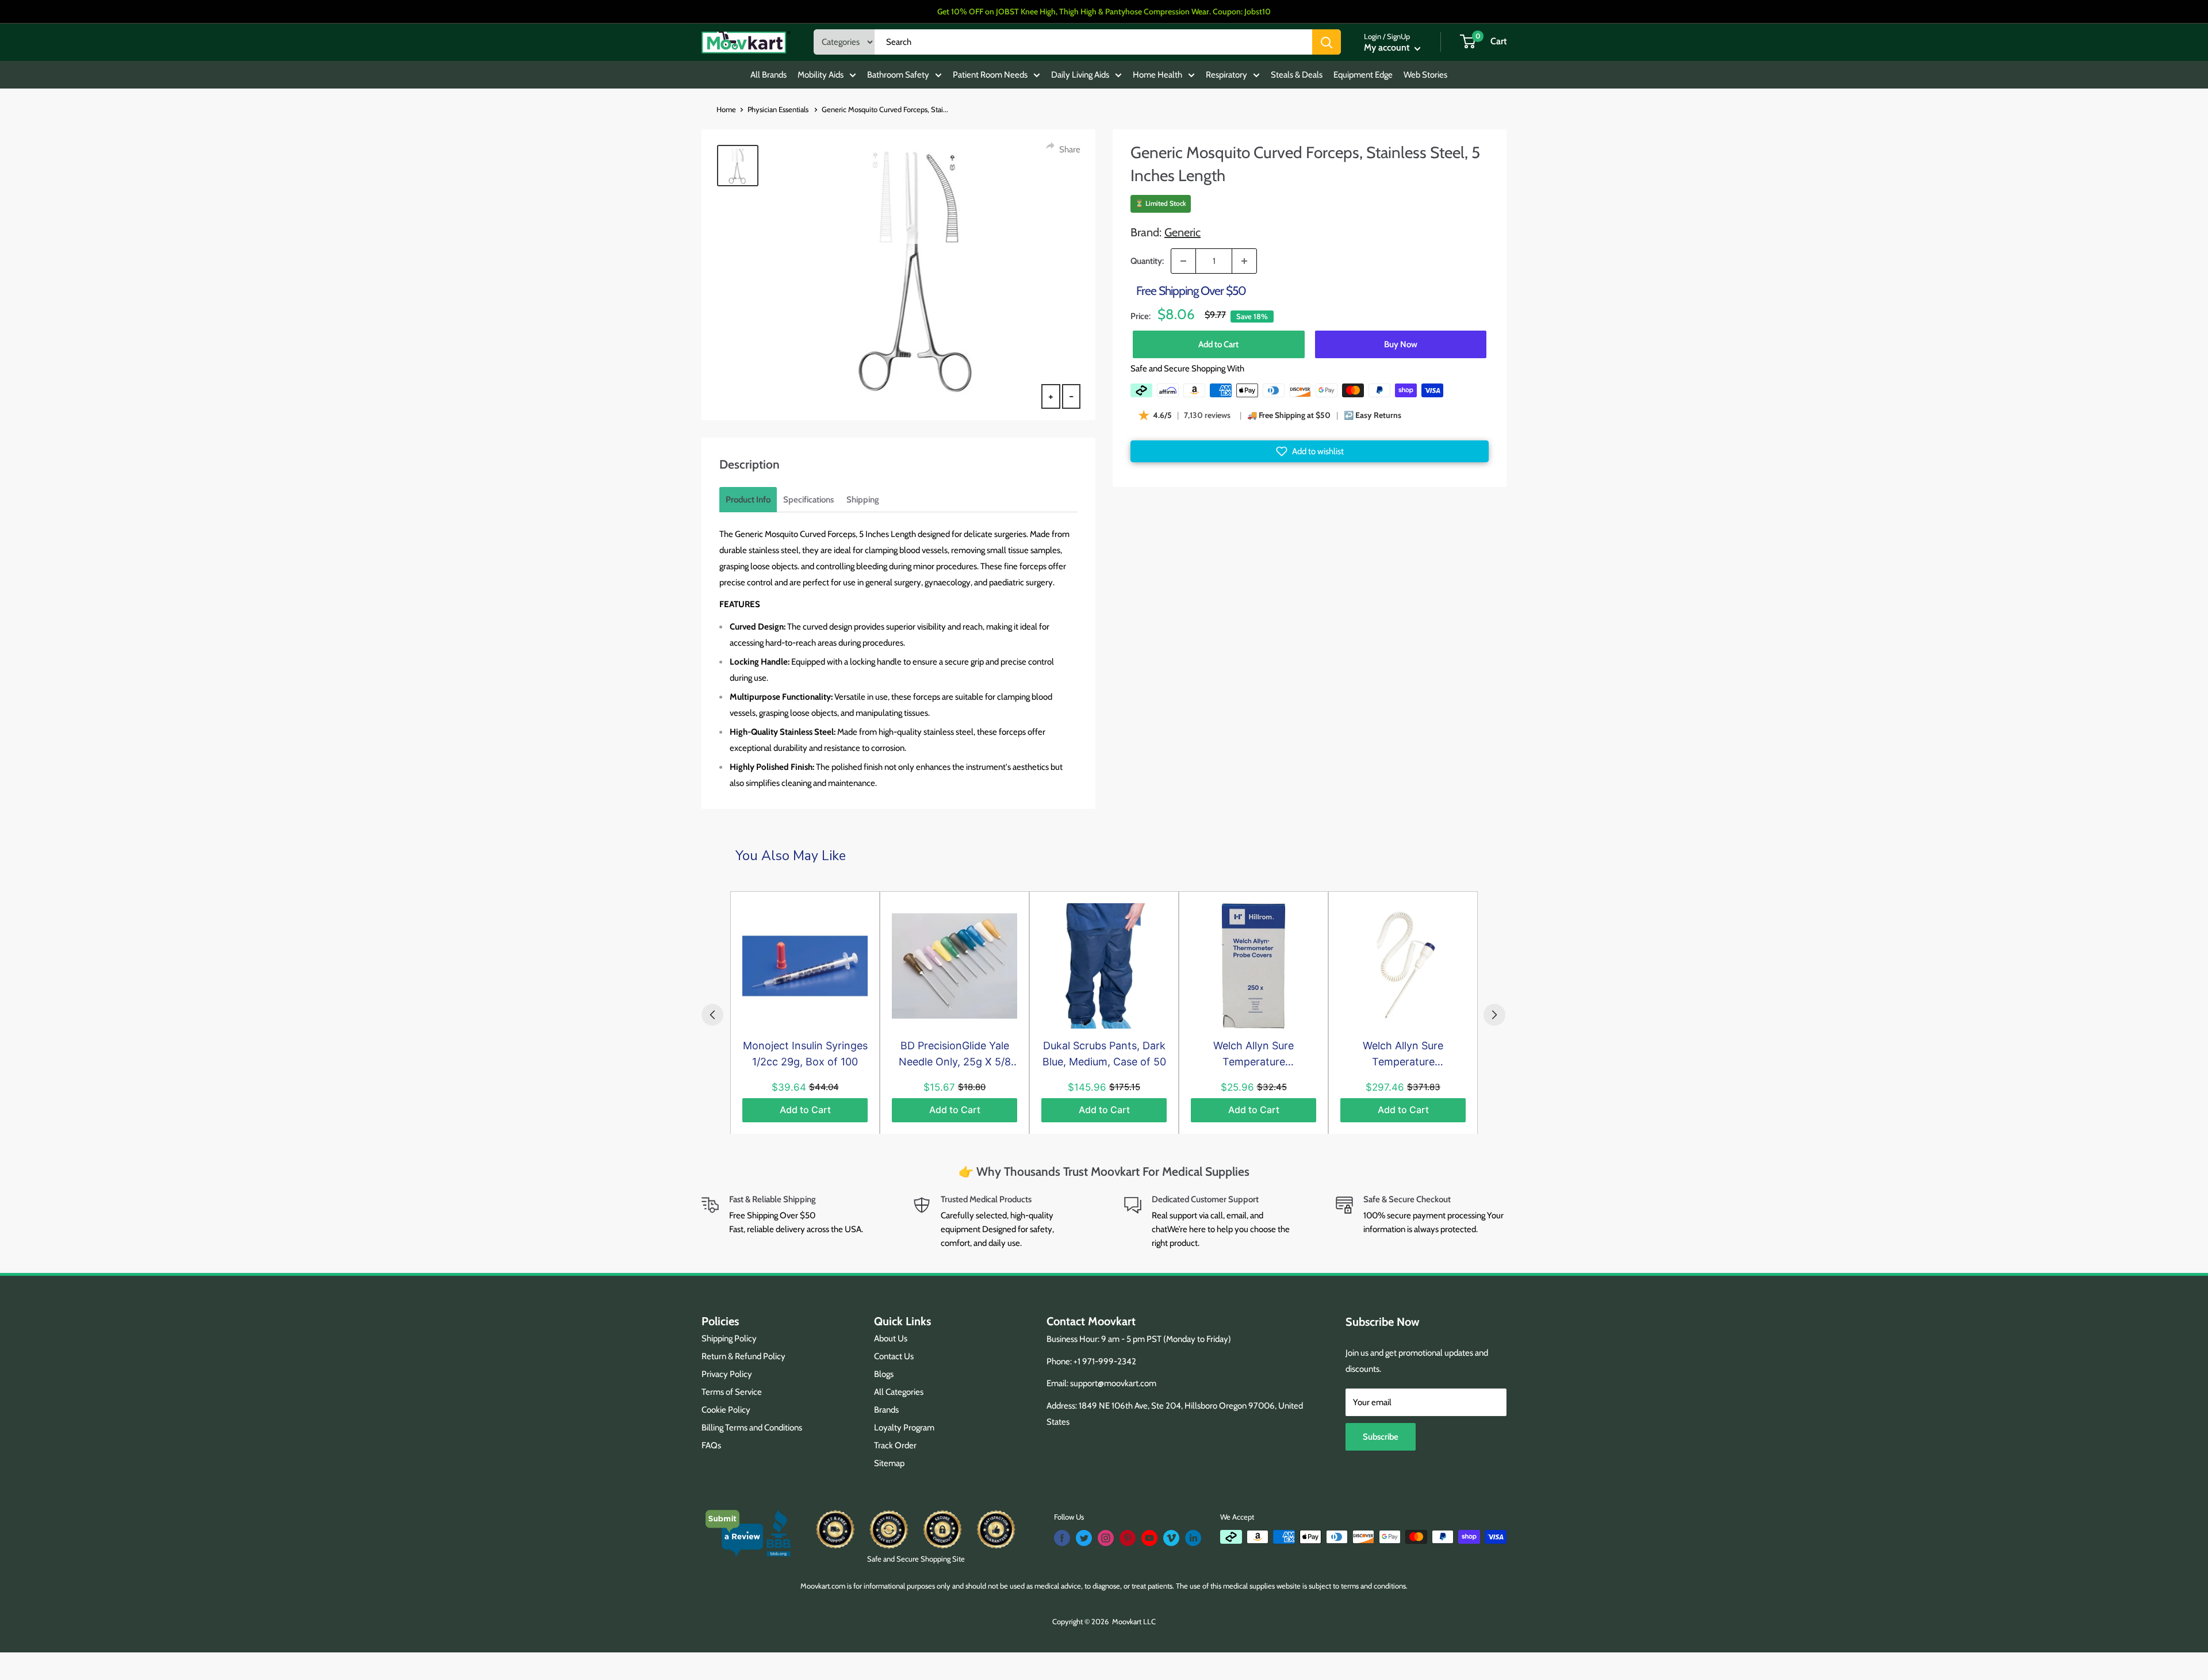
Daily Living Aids (1080, 75)
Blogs (884, 1374)
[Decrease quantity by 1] (1183, 261)
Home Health (1157, 75)
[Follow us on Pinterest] (1128, 1538)
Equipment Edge (1363, 75)
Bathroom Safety (898, 75)
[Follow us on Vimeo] (1171, 1538)
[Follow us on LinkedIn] (1193, 1538)
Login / (1375, 36)
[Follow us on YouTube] (1149, 1538)
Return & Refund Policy (743, 1356)
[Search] (1327, 42)
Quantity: (1147, 261)
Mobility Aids (821, 75)
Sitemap (889, 1463)
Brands (886, 1410)
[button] (1310, 451)
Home (726, 109)
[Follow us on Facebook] (1062, 1538)
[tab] (748, 500)
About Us (891, 1338)
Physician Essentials (779, 109)
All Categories (899, 1392)
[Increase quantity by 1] (1244, 261)
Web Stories (1425, 75)
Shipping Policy (729, 1338)
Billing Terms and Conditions (752, 1428)
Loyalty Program (904, 1428)
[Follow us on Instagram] (1106, 1538)
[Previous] (712, 1015)
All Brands (768, 75)
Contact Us (894, 1356)
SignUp (1398, 36)
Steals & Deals (1297, 75)
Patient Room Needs (990, 75)
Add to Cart (1218, 344)
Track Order (895, 1445)
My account (1388, 47)
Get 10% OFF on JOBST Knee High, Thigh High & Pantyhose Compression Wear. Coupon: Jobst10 (1104, 11)
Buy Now (1401, 344)
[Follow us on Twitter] (1084, 1538)
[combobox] (1093, 42)
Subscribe (1381, 1437)
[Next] (1494, 1015)
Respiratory (1226, 75)
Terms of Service (732, 1392)
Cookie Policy (726, 1410)
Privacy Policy (727, 1374)
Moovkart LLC (1134, 1621)
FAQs (711, 1445)
